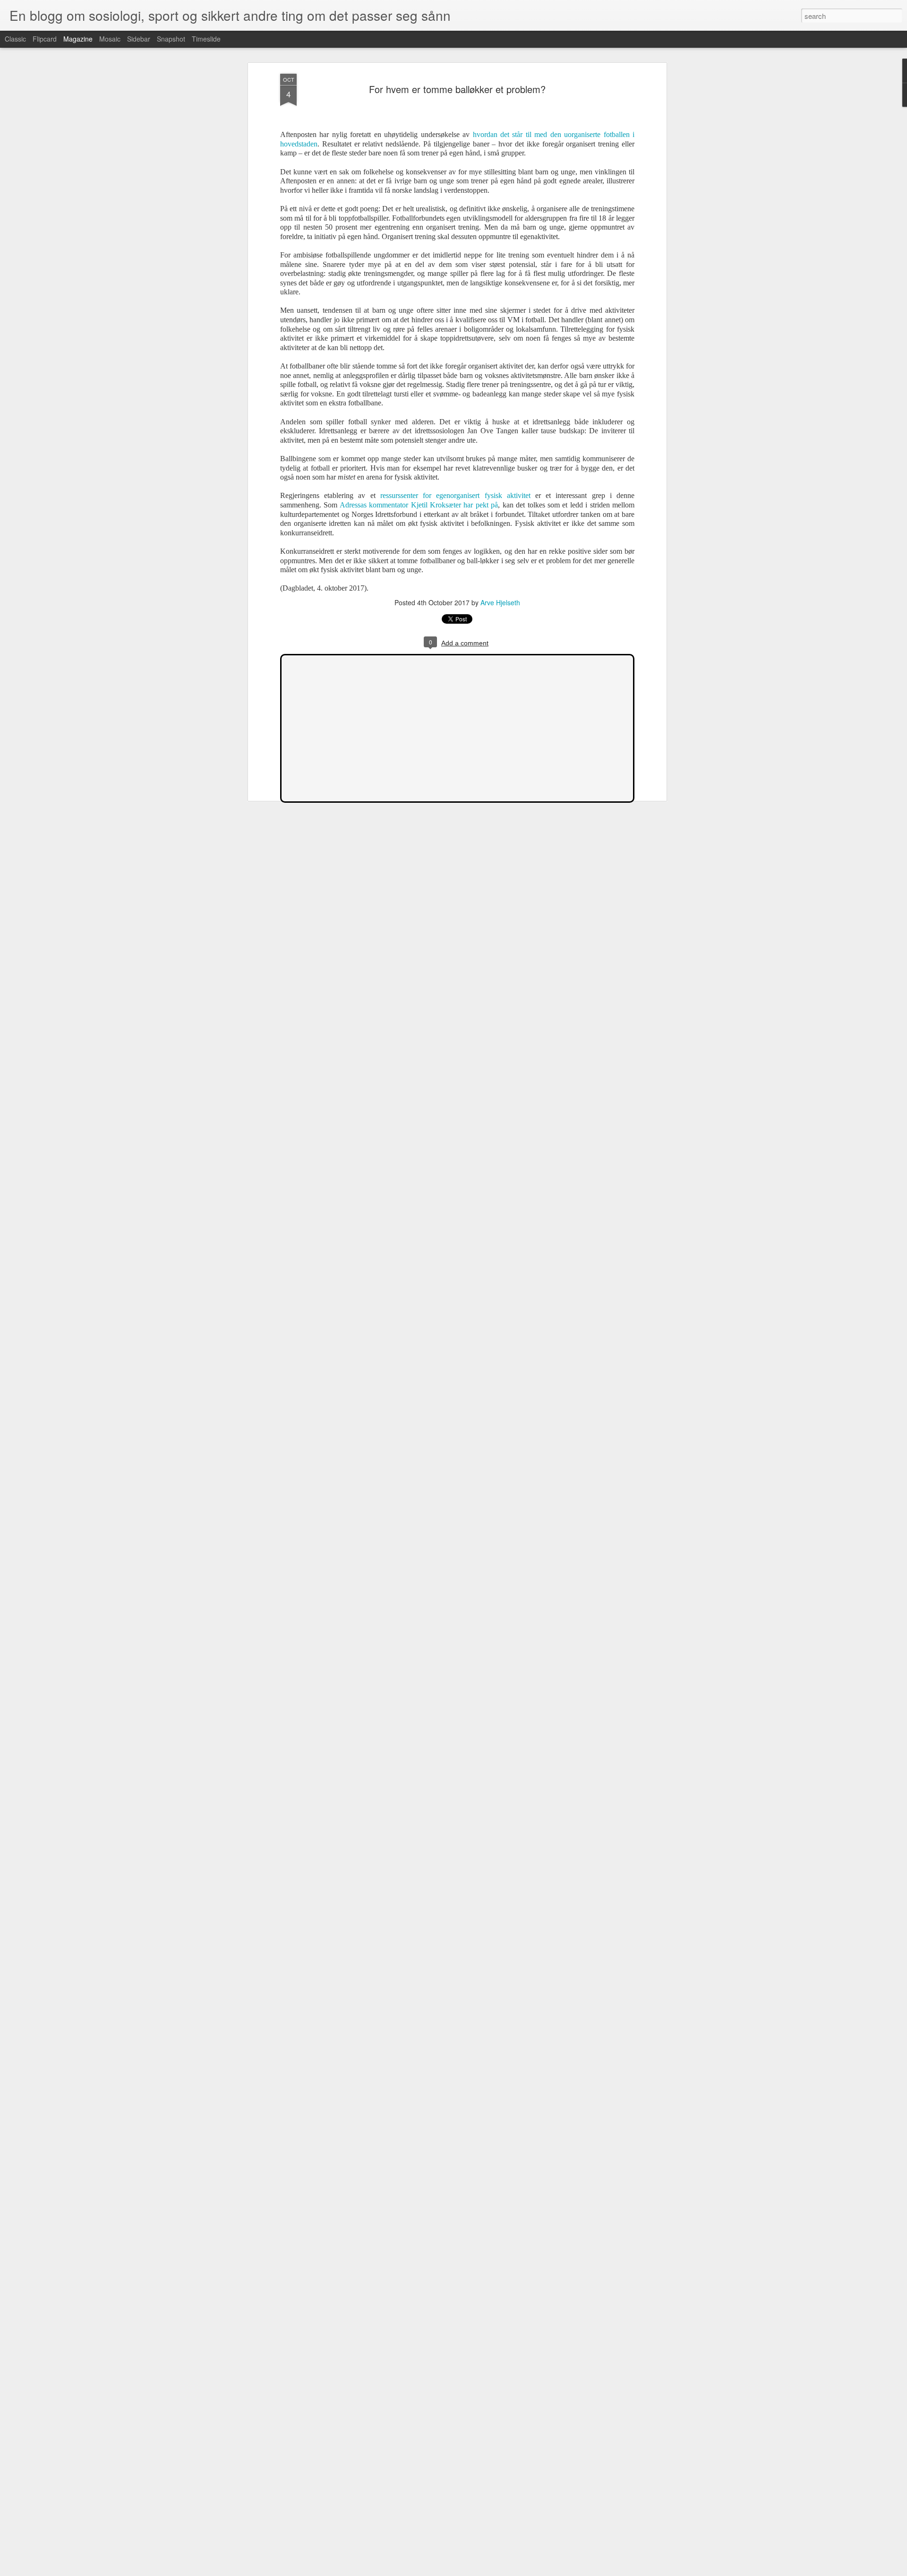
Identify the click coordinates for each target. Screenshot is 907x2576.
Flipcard (45, 39)
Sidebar (139, 39)
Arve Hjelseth (500, 602)
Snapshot (171, 39)
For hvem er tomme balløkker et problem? (457, 89)
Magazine (78, 39)
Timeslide (206, 39)
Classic (15, 39)
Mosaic (110, 39)
